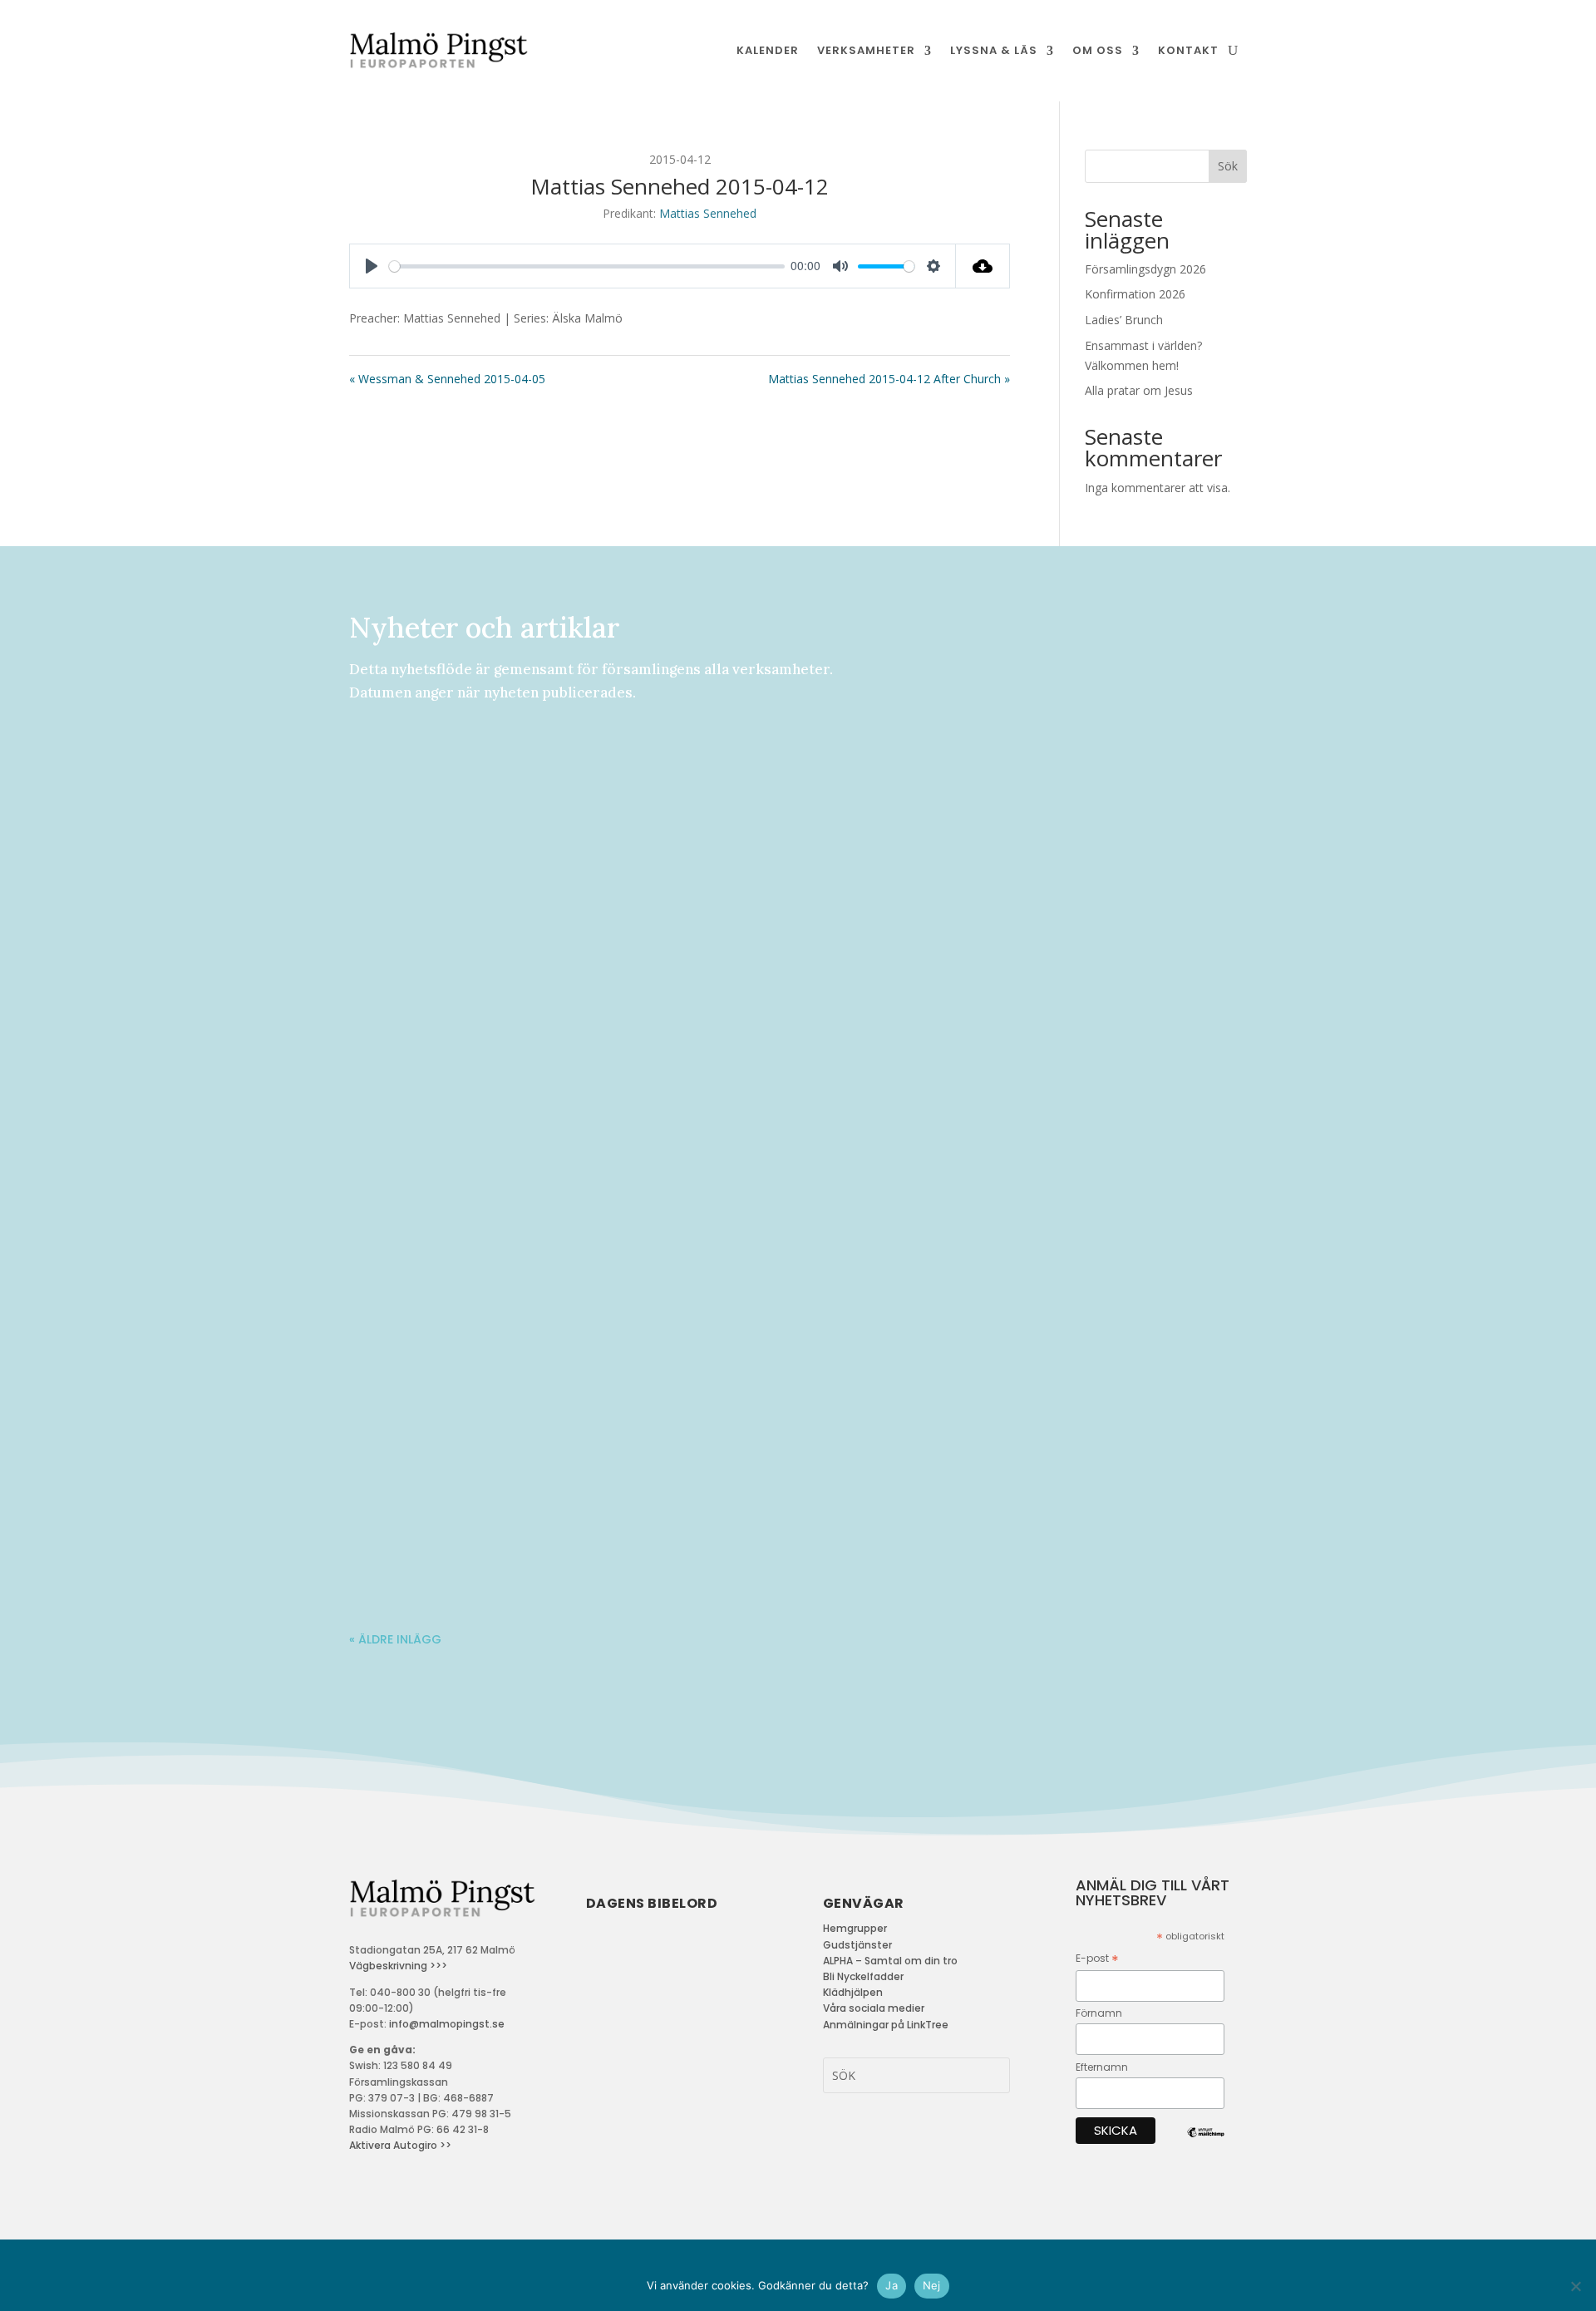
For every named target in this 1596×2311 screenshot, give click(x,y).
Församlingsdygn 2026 (1145, 269)
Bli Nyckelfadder (863, 1976)
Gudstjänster (857, 1945)
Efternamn (1102, 2067)
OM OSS (1098, 50)
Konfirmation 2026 (1135, 294)
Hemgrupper (855, 1928)
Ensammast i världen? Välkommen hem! (510, 1202)
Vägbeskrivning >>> (398, 1966)
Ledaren (478, 1378)
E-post (1097, 1959)
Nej (932, 2285)
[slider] (587, 266)
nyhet (534, 778)
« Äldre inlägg (395, 1639)
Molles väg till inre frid (449, 1503)
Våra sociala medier (874, 2008)
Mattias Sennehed (708, 213)
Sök (1228, 166)
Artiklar (481, 1228)
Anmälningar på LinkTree (886, 2025)
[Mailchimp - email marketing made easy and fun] (1206, 2145)
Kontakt (1188, 50)
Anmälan (482, 778)
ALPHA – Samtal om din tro (890, 1961)
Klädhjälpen (853, 1992)
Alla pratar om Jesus (1139, 390)
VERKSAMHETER (866, 50)
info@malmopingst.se (447, 2024)
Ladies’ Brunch (1124, 320)
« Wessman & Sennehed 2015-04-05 (447, 379)
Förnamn (1099, 2013)
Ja (892, 2285)
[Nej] (1575, 2286)
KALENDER (768, 50)
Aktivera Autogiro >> (400, 2145)
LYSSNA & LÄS (994, 50)
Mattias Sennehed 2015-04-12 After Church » (889, 379)
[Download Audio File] (983, 266)
